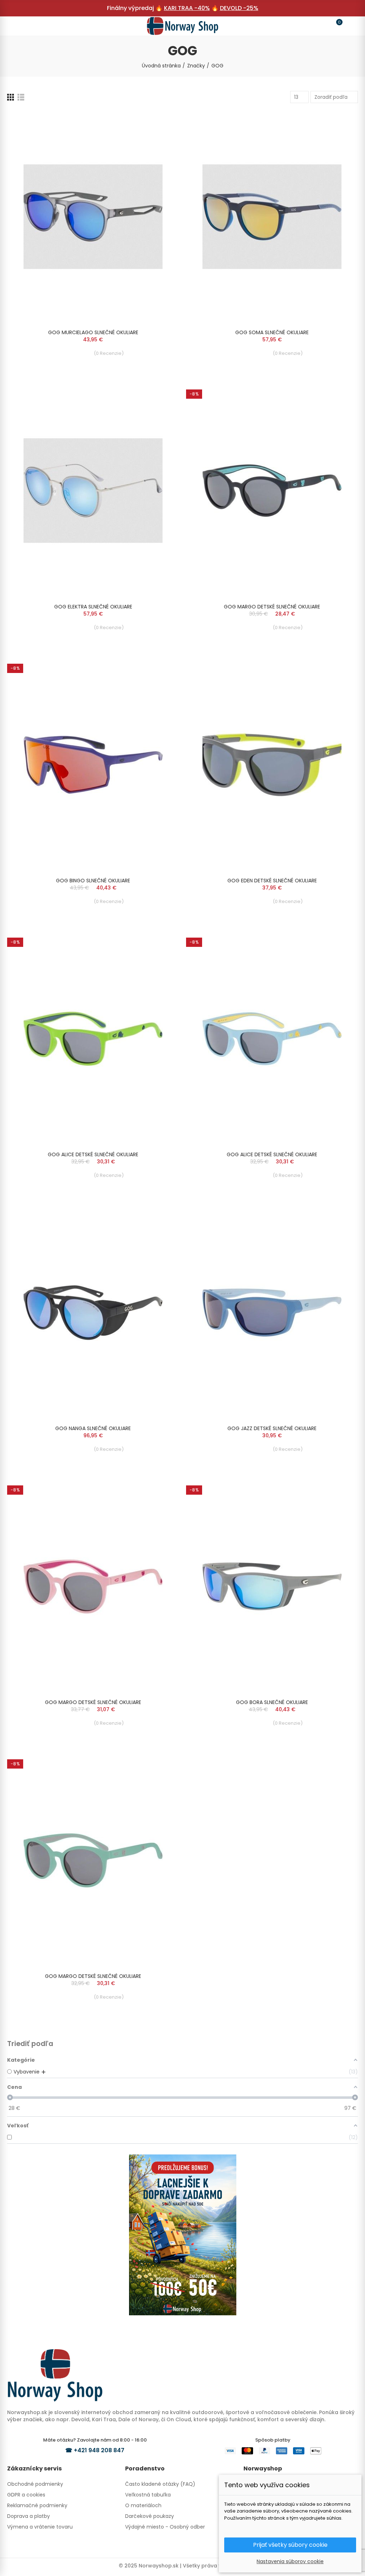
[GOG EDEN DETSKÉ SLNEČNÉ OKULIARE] (272, 765)
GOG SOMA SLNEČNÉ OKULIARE (272, 332)
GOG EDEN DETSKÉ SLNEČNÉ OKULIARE (272, 881)
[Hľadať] (29, 26)
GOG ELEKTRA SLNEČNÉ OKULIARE (93, 607)
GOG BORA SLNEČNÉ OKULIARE (272, 1702)
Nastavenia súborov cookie (290, 2561)
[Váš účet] (349, 26)
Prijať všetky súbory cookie (290, 2545)
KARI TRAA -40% (187, 8)
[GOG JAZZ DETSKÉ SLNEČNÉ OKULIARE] (272, 1313)
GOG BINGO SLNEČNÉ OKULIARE (93, 881)
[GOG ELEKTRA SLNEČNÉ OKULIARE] (93, 491)
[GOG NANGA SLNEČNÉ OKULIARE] (93, 1313)
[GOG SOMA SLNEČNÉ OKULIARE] (272, 217)
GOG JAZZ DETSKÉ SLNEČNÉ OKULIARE (272, 1428)
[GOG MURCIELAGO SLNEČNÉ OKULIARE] (93, 217)
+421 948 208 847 (99, 2450)
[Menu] (16, 26)
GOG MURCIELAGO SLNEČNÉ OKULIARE (93, 332)
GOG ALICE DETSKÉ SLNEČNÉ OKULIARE (93, 1154)
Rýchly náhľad (161, 123)
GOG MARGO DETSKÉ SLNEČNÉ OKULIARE (272, 607)
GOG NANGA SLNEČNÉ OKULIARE (93, 1428)
